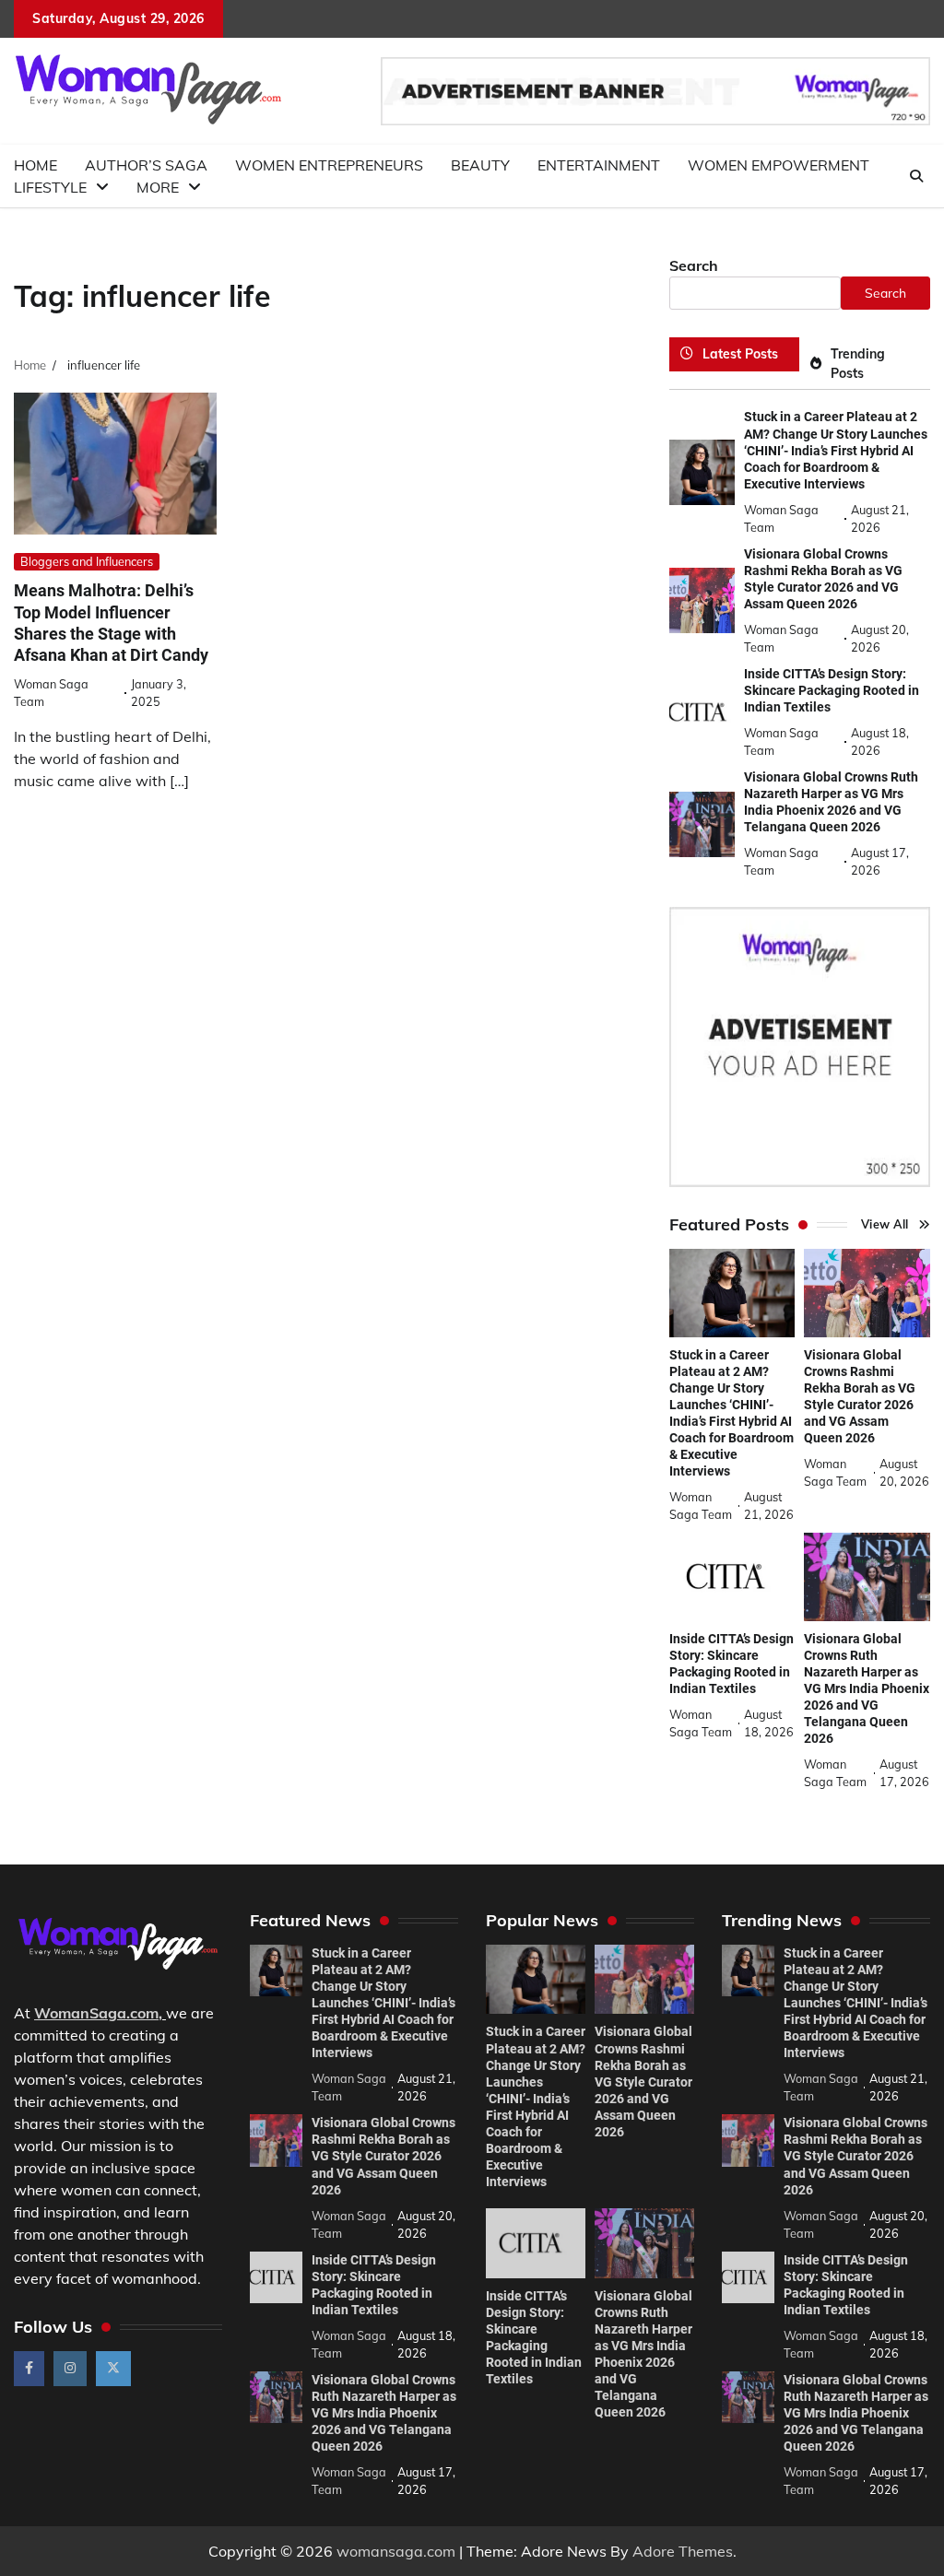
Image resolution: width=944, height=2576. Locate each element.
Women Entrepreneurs (329, 165)
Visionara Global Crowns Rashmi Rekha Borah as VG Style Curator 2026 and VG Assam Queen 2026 (383, 2156)
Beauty (480, 165)
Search (694, 265)
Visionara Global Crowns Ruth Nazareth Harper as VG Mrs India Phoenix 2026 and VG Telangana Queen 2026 (831, 802)
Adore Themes (683, 2551)
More (158, 187)
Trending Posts (858, 363)
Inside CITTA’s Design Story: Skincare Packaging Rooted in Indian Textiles (832, 690)
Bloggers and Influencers (87, 561)
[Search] (916, 176)
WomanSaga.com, (98, 2013)
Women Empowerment (779, 165)
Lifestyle (50, 187)
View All (885, 1224)
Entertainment (599, 165)
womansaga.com (396, 2551)
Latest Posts (740, 353)
